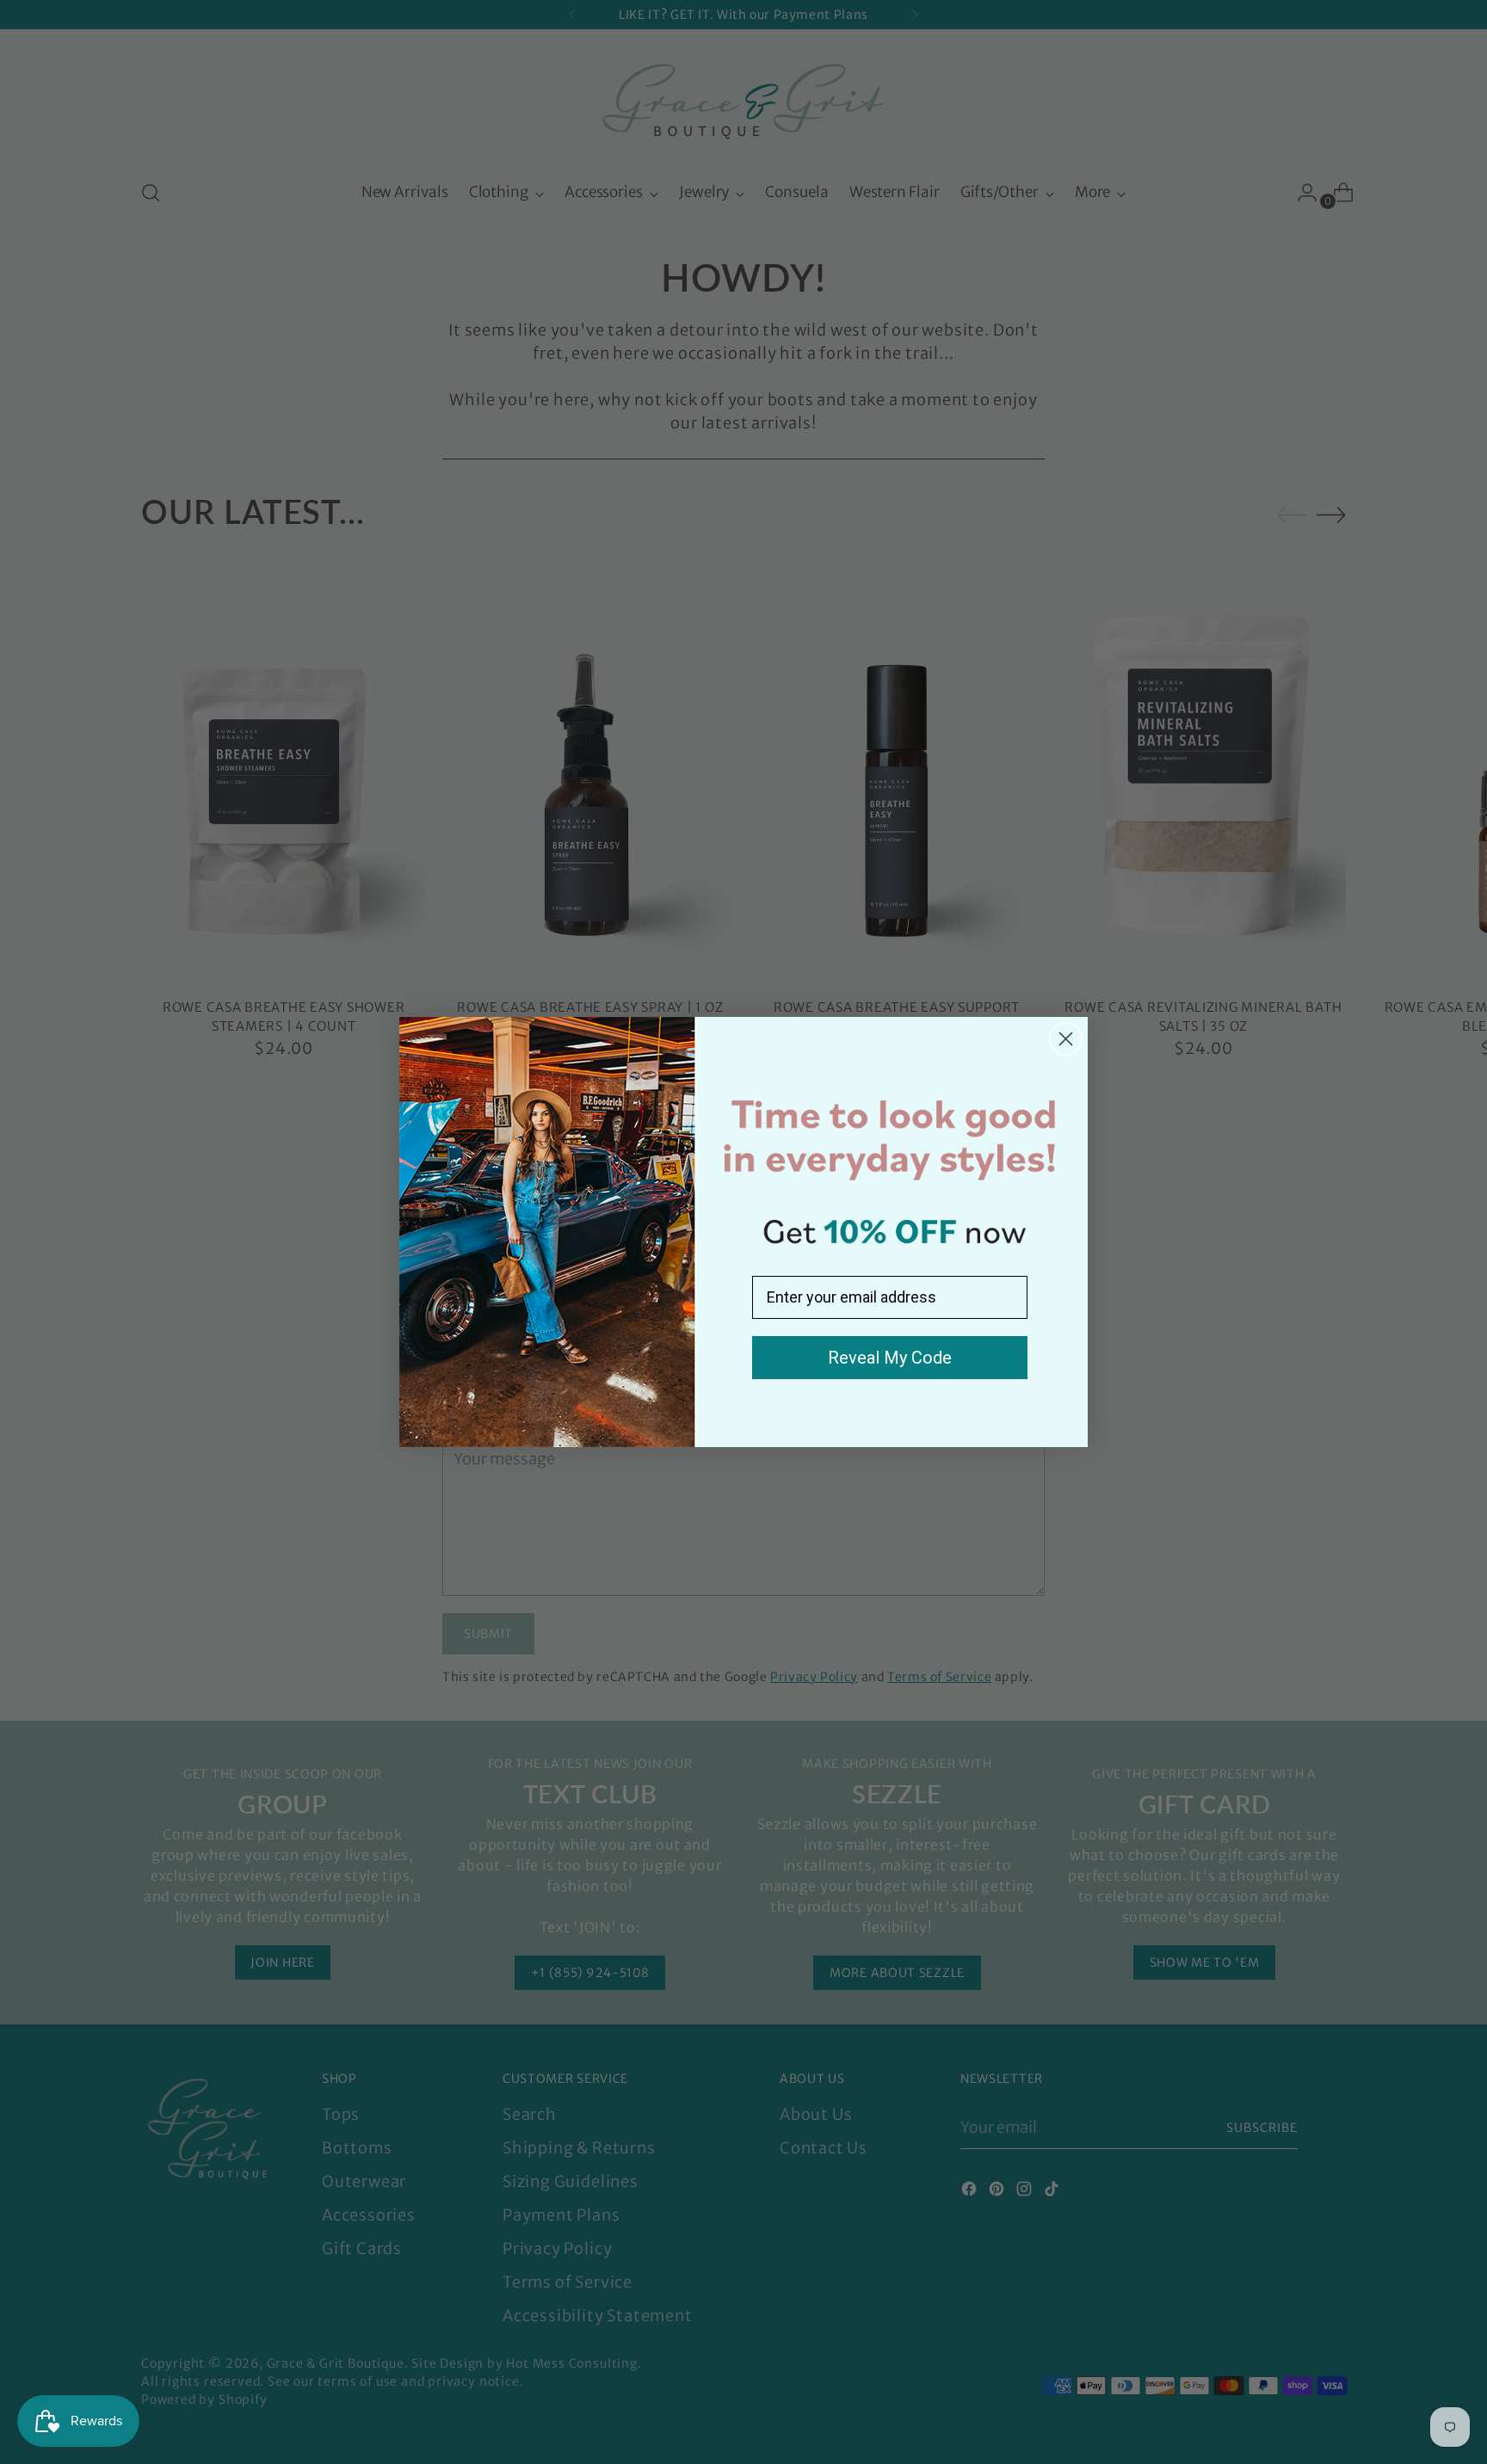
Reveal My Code (890, 1358)
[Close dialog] (1066, 1039)
